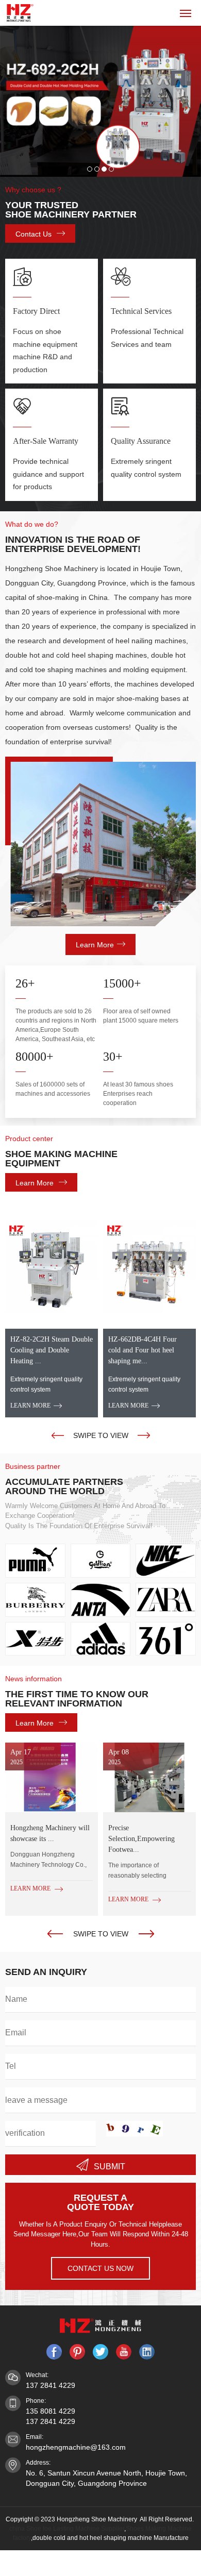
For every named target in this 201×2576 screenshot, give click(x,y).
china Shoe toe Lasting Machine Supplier (67, 2529)
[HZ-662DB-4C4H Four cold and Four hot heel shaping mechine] (149, 1267)
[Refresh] (135, 2129)
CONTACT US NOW (100, 2268)
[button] (58, 1435)
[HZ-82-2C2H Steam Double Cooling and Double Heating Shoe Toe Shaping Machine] (52, 1267)
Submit (110, 2167)
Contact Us (33, 234)
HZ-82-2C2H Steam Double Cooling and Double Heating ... (52, 1350)
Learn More (95, 945)
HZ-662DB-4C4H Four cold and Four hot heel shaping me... (143, 1350)
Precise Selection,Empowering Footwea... (141, 1839)
